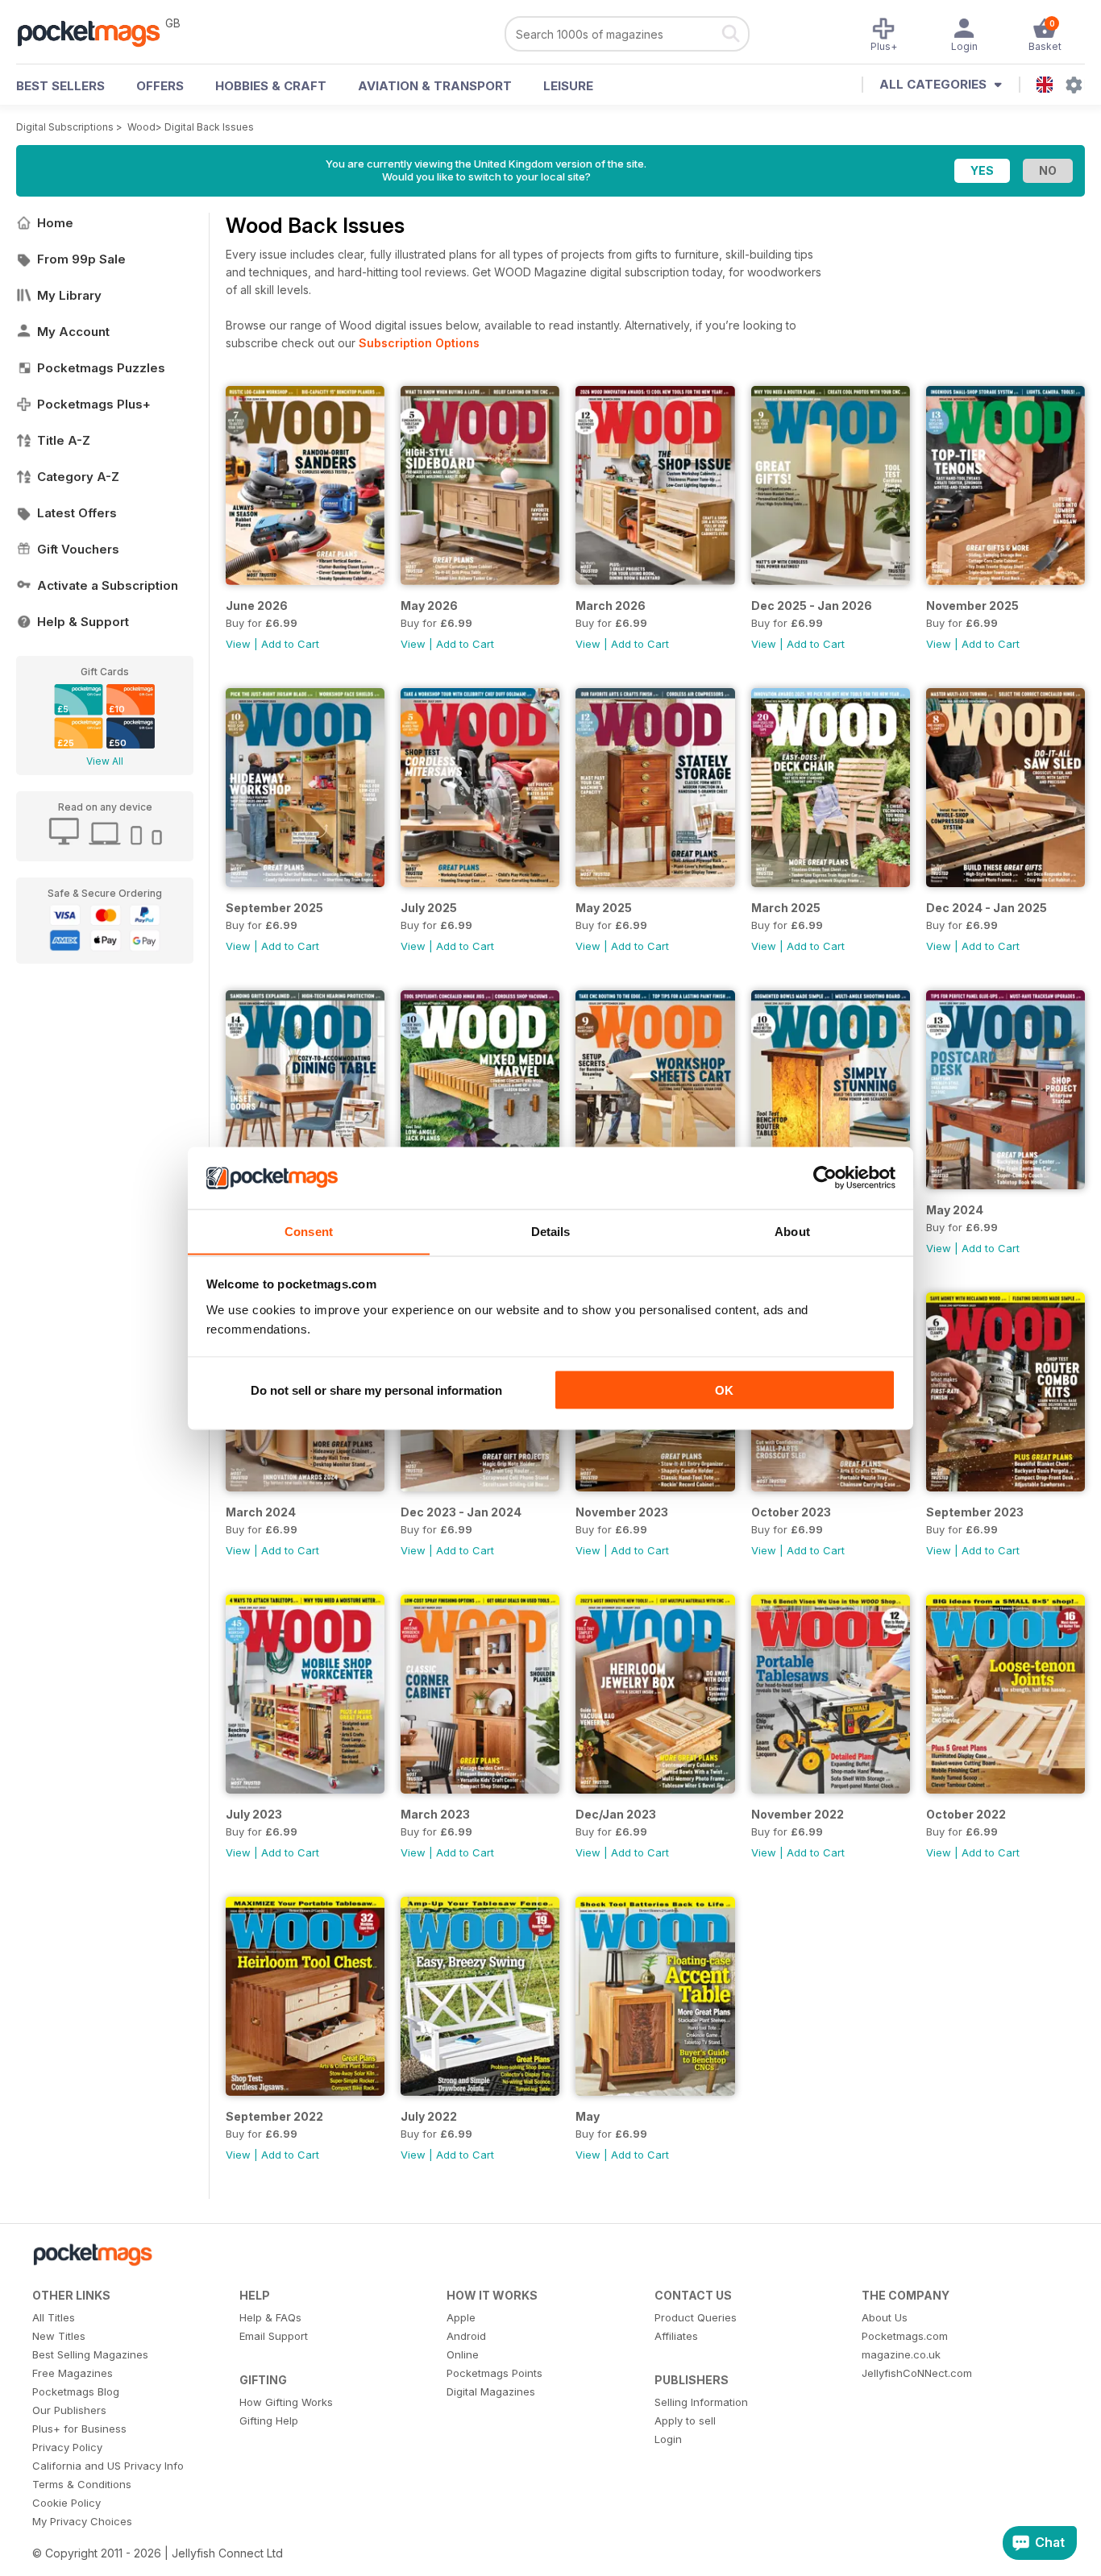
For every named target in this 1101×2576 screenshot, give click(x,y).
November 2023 (622, 1512)
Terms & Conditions (82, 2484)
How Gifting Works (286, 2402)
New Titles (59, 2336)
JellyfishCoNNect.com (917, 2373)
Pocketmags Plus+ (94, 404)
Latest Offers (77, 513)
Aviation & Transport (435, 86)
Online (463, 2354)
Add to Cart (290, 644)
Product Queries (696, 2317)
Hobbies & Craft (271, 86)
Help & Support (83, 622)
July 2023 (254, 1814)
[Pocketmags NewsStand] (97, 32)
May (588, 2116)
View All (105, 761)
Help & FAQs (270, 2317)
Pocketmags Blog (76, 2391)
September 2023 (975, 1512)
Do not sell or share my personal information (376, 1390)
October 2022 (966, 1814)
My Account (73, 332)
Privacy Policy (67, 2447)
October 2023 (791, 1512)
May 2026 (429, 606)
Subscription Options (419, 343)
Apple (461, 2317)
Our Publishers (69, 2410)
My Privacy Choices (82, 2521)
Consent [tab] (309, 1231)
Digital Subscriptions (65, 127)
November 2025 (972, 606)
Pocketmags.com (905, 2336)
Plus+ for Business (79, 2429)
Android (466, 2336)
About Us (885, 2317)
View (238, 644)
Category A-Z (78, 477)
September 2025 (274, 908)
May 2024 (955, 1210)
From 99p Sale (81, 259)
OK (724, 1390)
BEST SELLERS (60, 86)
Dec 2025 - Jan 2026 (812, 606)
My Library (69, 295)
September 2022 (274, 2116)
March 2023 (435, 1814)
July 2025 (429, 908)
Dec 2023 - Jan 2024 (461, 1512)
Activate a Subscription (108, 585)
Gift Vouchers (78, 549)
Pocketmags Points (494, 2373)
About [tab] (792, 1231)
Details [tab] (551, 1231)
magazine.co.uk (901, 2354)
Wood (141, 127)
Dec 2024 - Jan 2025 (987, 908)
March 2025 (786, 908)
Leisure (568, 86)
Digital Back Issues (209, 127)
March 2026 (611, 606)
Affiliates (676, 2336)
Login (668, 2439)
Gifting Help (269, 2420)
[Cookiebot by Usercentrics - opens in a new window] (825, 1178)
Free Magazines (73, 2373)
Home (55, 223)
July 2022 (429, 2116)
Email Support (274, 2336)
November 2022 (798, 1814)
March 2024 (261, 1512)
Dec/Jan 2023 (616, 1814)
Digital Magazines (491, 2391)
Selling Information (701, 2402)
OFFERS (160, 86)
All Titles (54, 2317)
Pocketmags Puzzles (101, 368)
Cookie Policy (66, 2503)
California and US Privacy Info (108, 2466)
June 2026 (257, 606)
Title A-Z (64, 440)
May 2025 (604, 908)
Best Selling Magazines (90, 2354)
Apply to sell (685, 2420)
